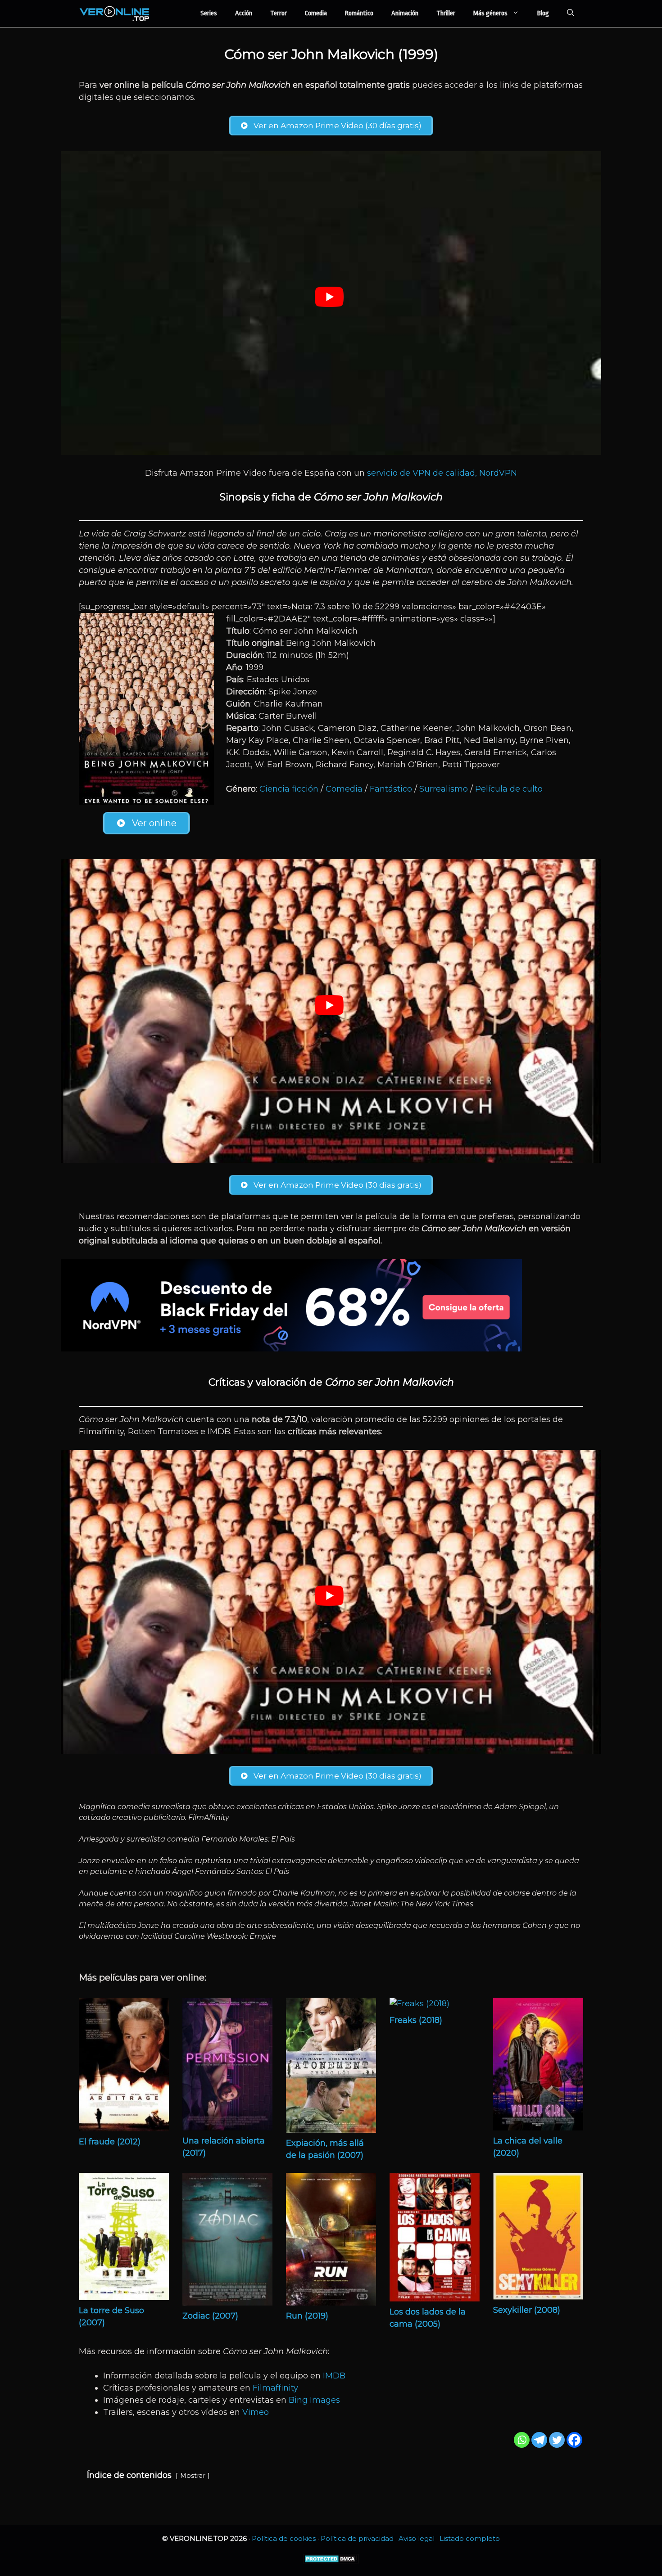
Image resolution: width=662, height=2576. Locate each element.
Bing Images (314, 2400)
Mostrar (193, 2476)
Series (209, 13)
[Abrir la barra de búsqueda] (571, 14)
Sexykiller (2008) (527, 2310)
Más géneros (490, 13)
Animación (405, 13)
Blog (543, 13)
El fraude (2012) (110, 2142)
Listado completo (470, 2538)
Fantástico (391, 789)
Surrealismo (444, 789)
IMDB (334, 2376)
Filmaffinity (275, 2388)
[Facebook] (574, 2440)
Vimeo (256, 2412)
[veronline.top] (115, 14)
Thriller (446, 13)
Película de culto (509, 789)
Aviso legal (417, 2538)
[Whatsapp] (522, 2440)
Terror (279, 13)
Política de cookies (284, 2538)
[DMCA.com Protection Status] (331, 2561)
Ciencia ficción (289, 789)
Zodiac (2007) (210, 2316)
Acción (244, 13)
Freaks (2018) (416, 2020)
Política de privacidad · (360, 2538)
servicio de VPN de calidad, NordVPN (442, 473)
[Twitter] (557, 2440)
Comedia (316, 13)
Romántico (359, 13)
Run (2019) (307, 2316)
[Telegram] (539, 2440)
